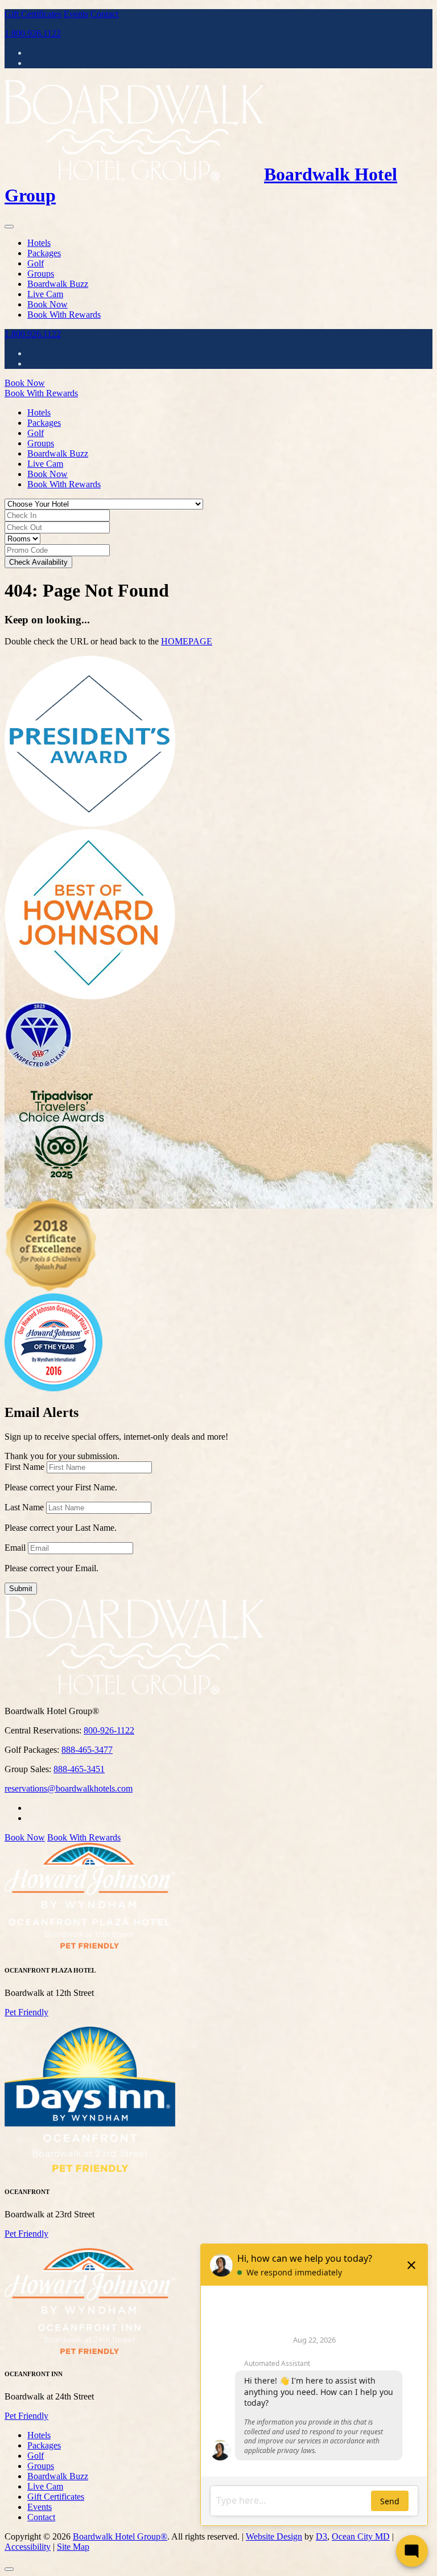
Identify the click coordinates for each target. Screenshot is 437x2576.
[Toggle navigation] (9, 227)
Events (76, 14)
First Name (24, 1467)
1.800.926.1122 (33, 33)
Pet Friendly (26, 2012)
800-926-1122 (109, 1730)
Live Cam (45, 294)
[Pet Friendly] (90, 1947)
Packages (44, 253)
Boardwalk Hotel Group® (120, 2536)
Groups (41, 274)
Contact (104, 14)
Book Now (48, 304)
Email (15, 1548)
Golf (36, 263)
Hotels (39, 243)
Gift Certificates (33, 14)
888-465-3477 (87, 1750)
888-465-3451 (79, 1769)
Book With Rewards (64, 315)
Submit (21, 1589)
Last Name (24, 1507)
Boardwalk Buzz (58, 284)
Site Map (73, 2547)
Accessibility (28, 2547)
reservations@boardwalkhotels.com (69, 1788)
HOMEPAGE (187, 641)
